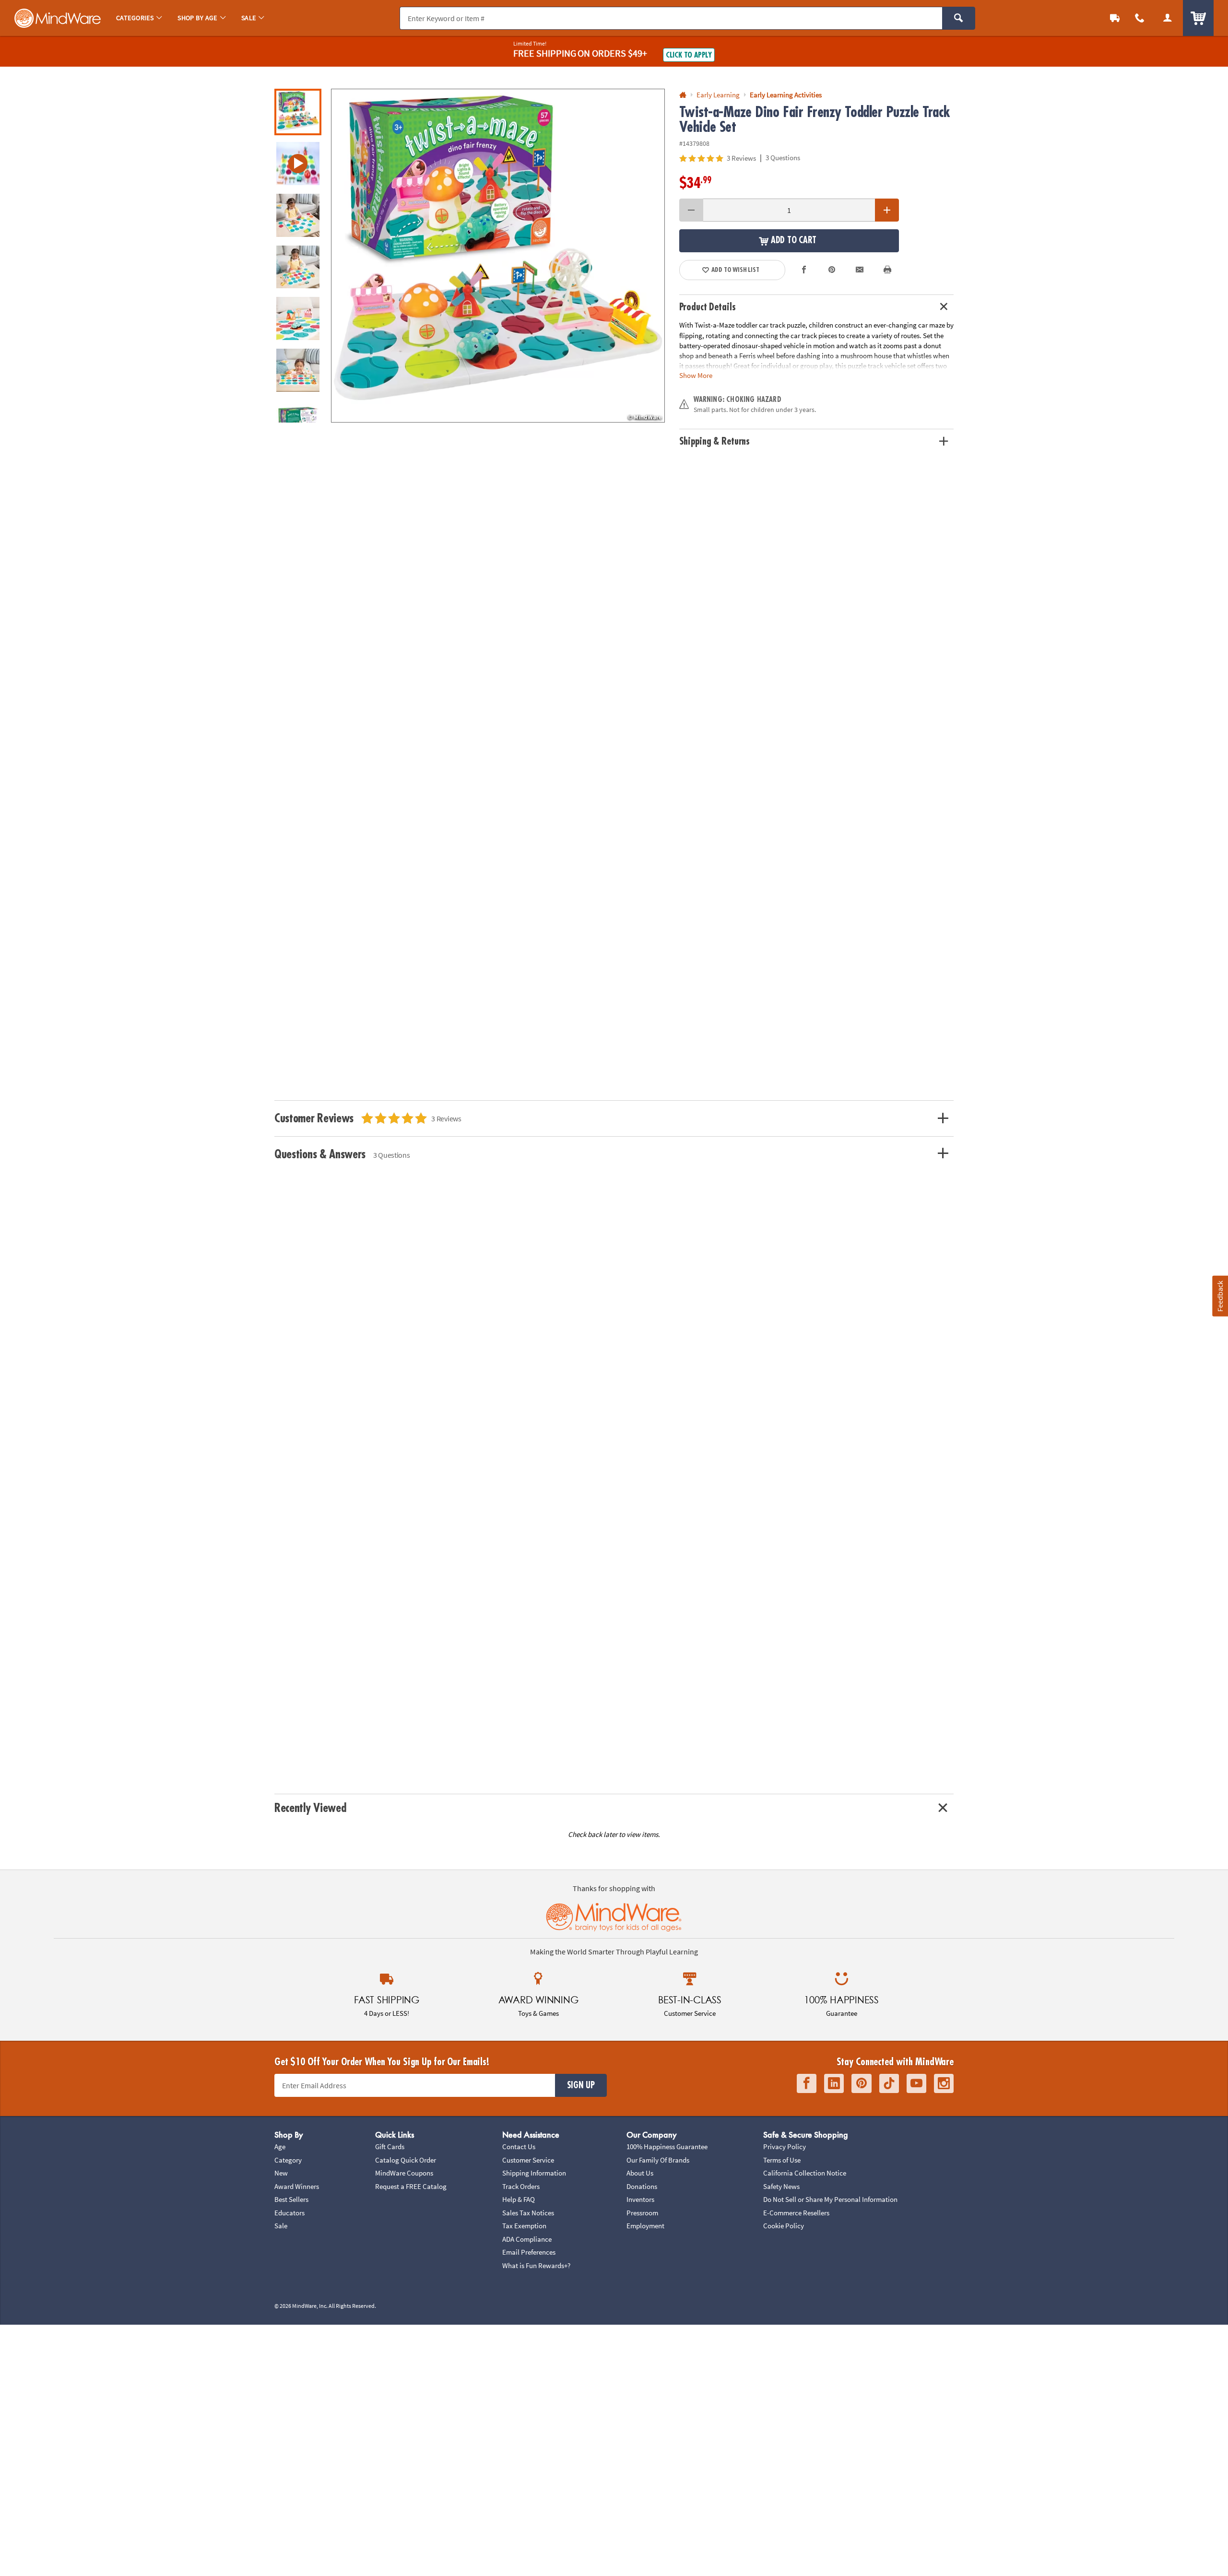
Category (288, 2160)
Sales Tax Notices (528, 2213)
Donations (642, 2186)
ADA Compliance (527, 2239)
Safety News (781, 2186)
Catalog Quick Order (406, 2160)
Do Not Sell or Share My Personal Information (830, 2199)
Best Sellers (291, 2199)
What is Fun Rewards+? (536, 2265)
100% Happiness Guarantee (667, 2147)
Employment (645, 2226)
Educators (289, 2213)
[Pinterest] (862, 2084)
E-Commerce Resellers (796, 2213)
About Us (640, 2173)
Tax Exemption (524, 2226)
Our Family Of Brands (658, 2160)
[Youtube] (916, 2084)
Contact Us (519, 2147)
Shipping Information (534, 2173)
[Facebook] (807, 2084)
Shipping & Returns (715, 441)
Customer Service (528, 2160)
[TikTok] (889, 2084)
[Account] (1168, 18)
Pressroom (642, 2213)
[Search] (959, 18)
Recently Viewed (310, 1808)
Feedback (1220, 1296)
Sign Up (581, 2085)
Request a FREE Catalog (411, 2186)
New (281, 2173)
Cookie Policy (784, 2226)
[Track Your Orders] (1115, 18)
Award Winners (297, 2186)
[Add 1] (887, 210)
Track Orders (521, 2186)
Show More (696, 375)
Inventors (640, 2199)
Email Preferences (529, 2252)
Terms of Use (782, 2160)
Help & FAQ (519, 2199)
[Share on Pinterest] (832, 270)
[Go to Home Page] (683, 95)
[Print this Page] (887, 270)
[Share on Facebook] (804, 270)
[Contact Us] (1140, 18)
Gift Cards (390, 2147)
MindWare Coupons (404, 2173)
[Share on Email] (860, 270)
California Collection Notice (805, 2173)
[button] (498, 256)
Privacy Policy (785, 2147)
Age (280, 2147)
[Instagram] (944, 2084)
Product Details (708, 307)
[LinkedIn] (834, 2084)
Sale (281, 2226)
